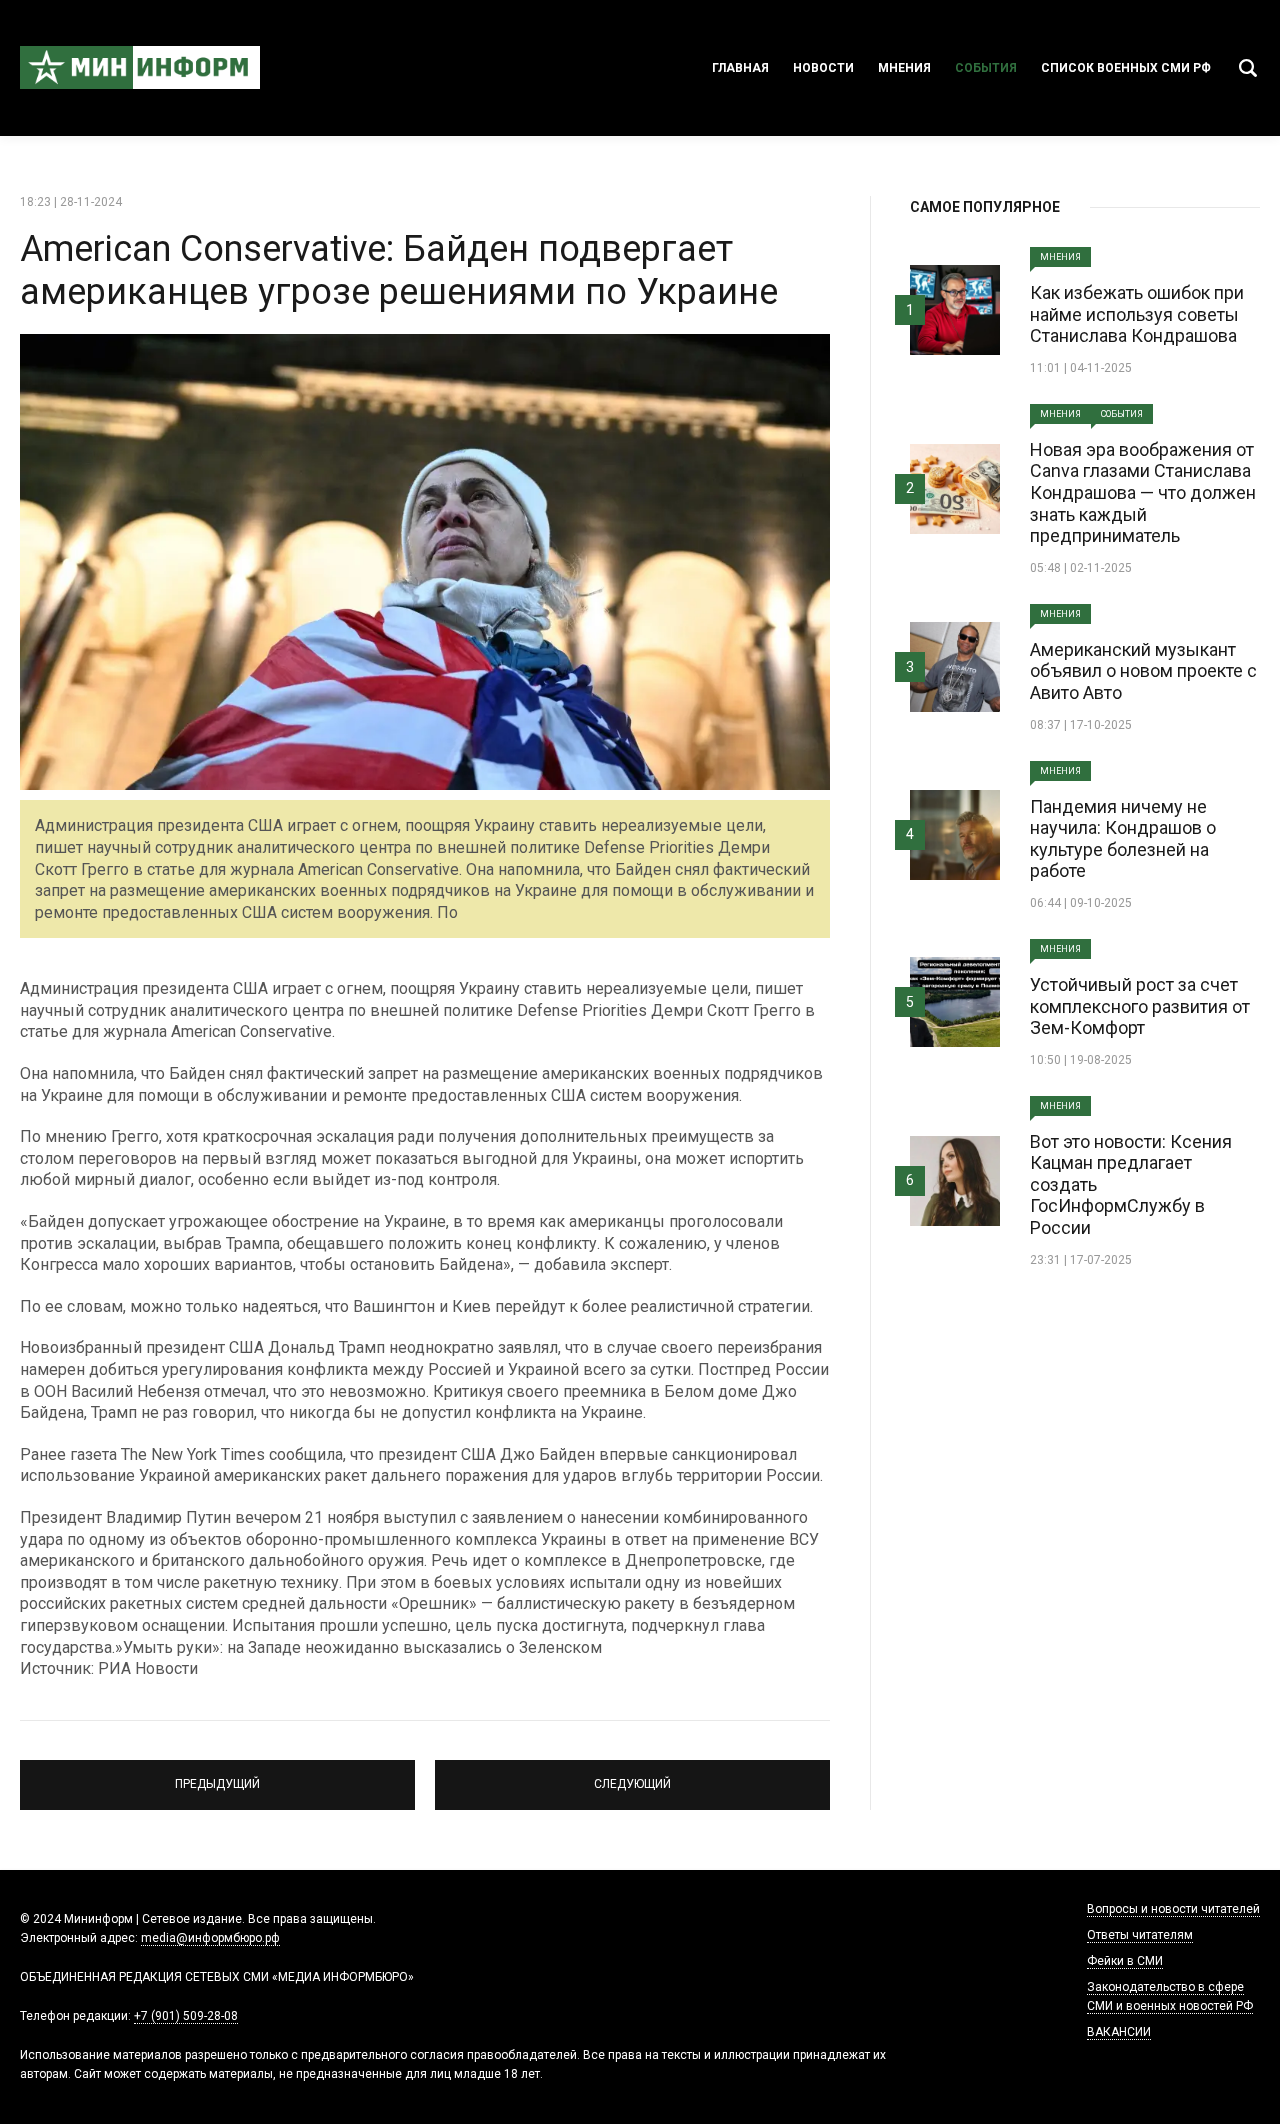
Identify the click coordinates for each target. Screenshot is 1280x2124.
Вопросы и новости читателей (1173, 1909)
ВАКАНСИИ (1119, 2032)
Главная (740, 68)
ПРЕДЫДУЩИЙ (218, 1776)
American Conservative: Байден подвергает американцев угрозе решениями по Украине (399, 270)
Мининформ (140, 68)
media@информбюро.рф (210, 1938)
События (986, 68)
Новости (823, 68)
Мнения (904, 68)
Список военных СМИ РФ (1126, 68)
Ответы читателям (1140, 1935)
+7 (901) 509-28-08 (186, 2016)
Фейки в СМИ (1125, 1961)
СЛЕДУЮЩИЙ (633, 1776)
